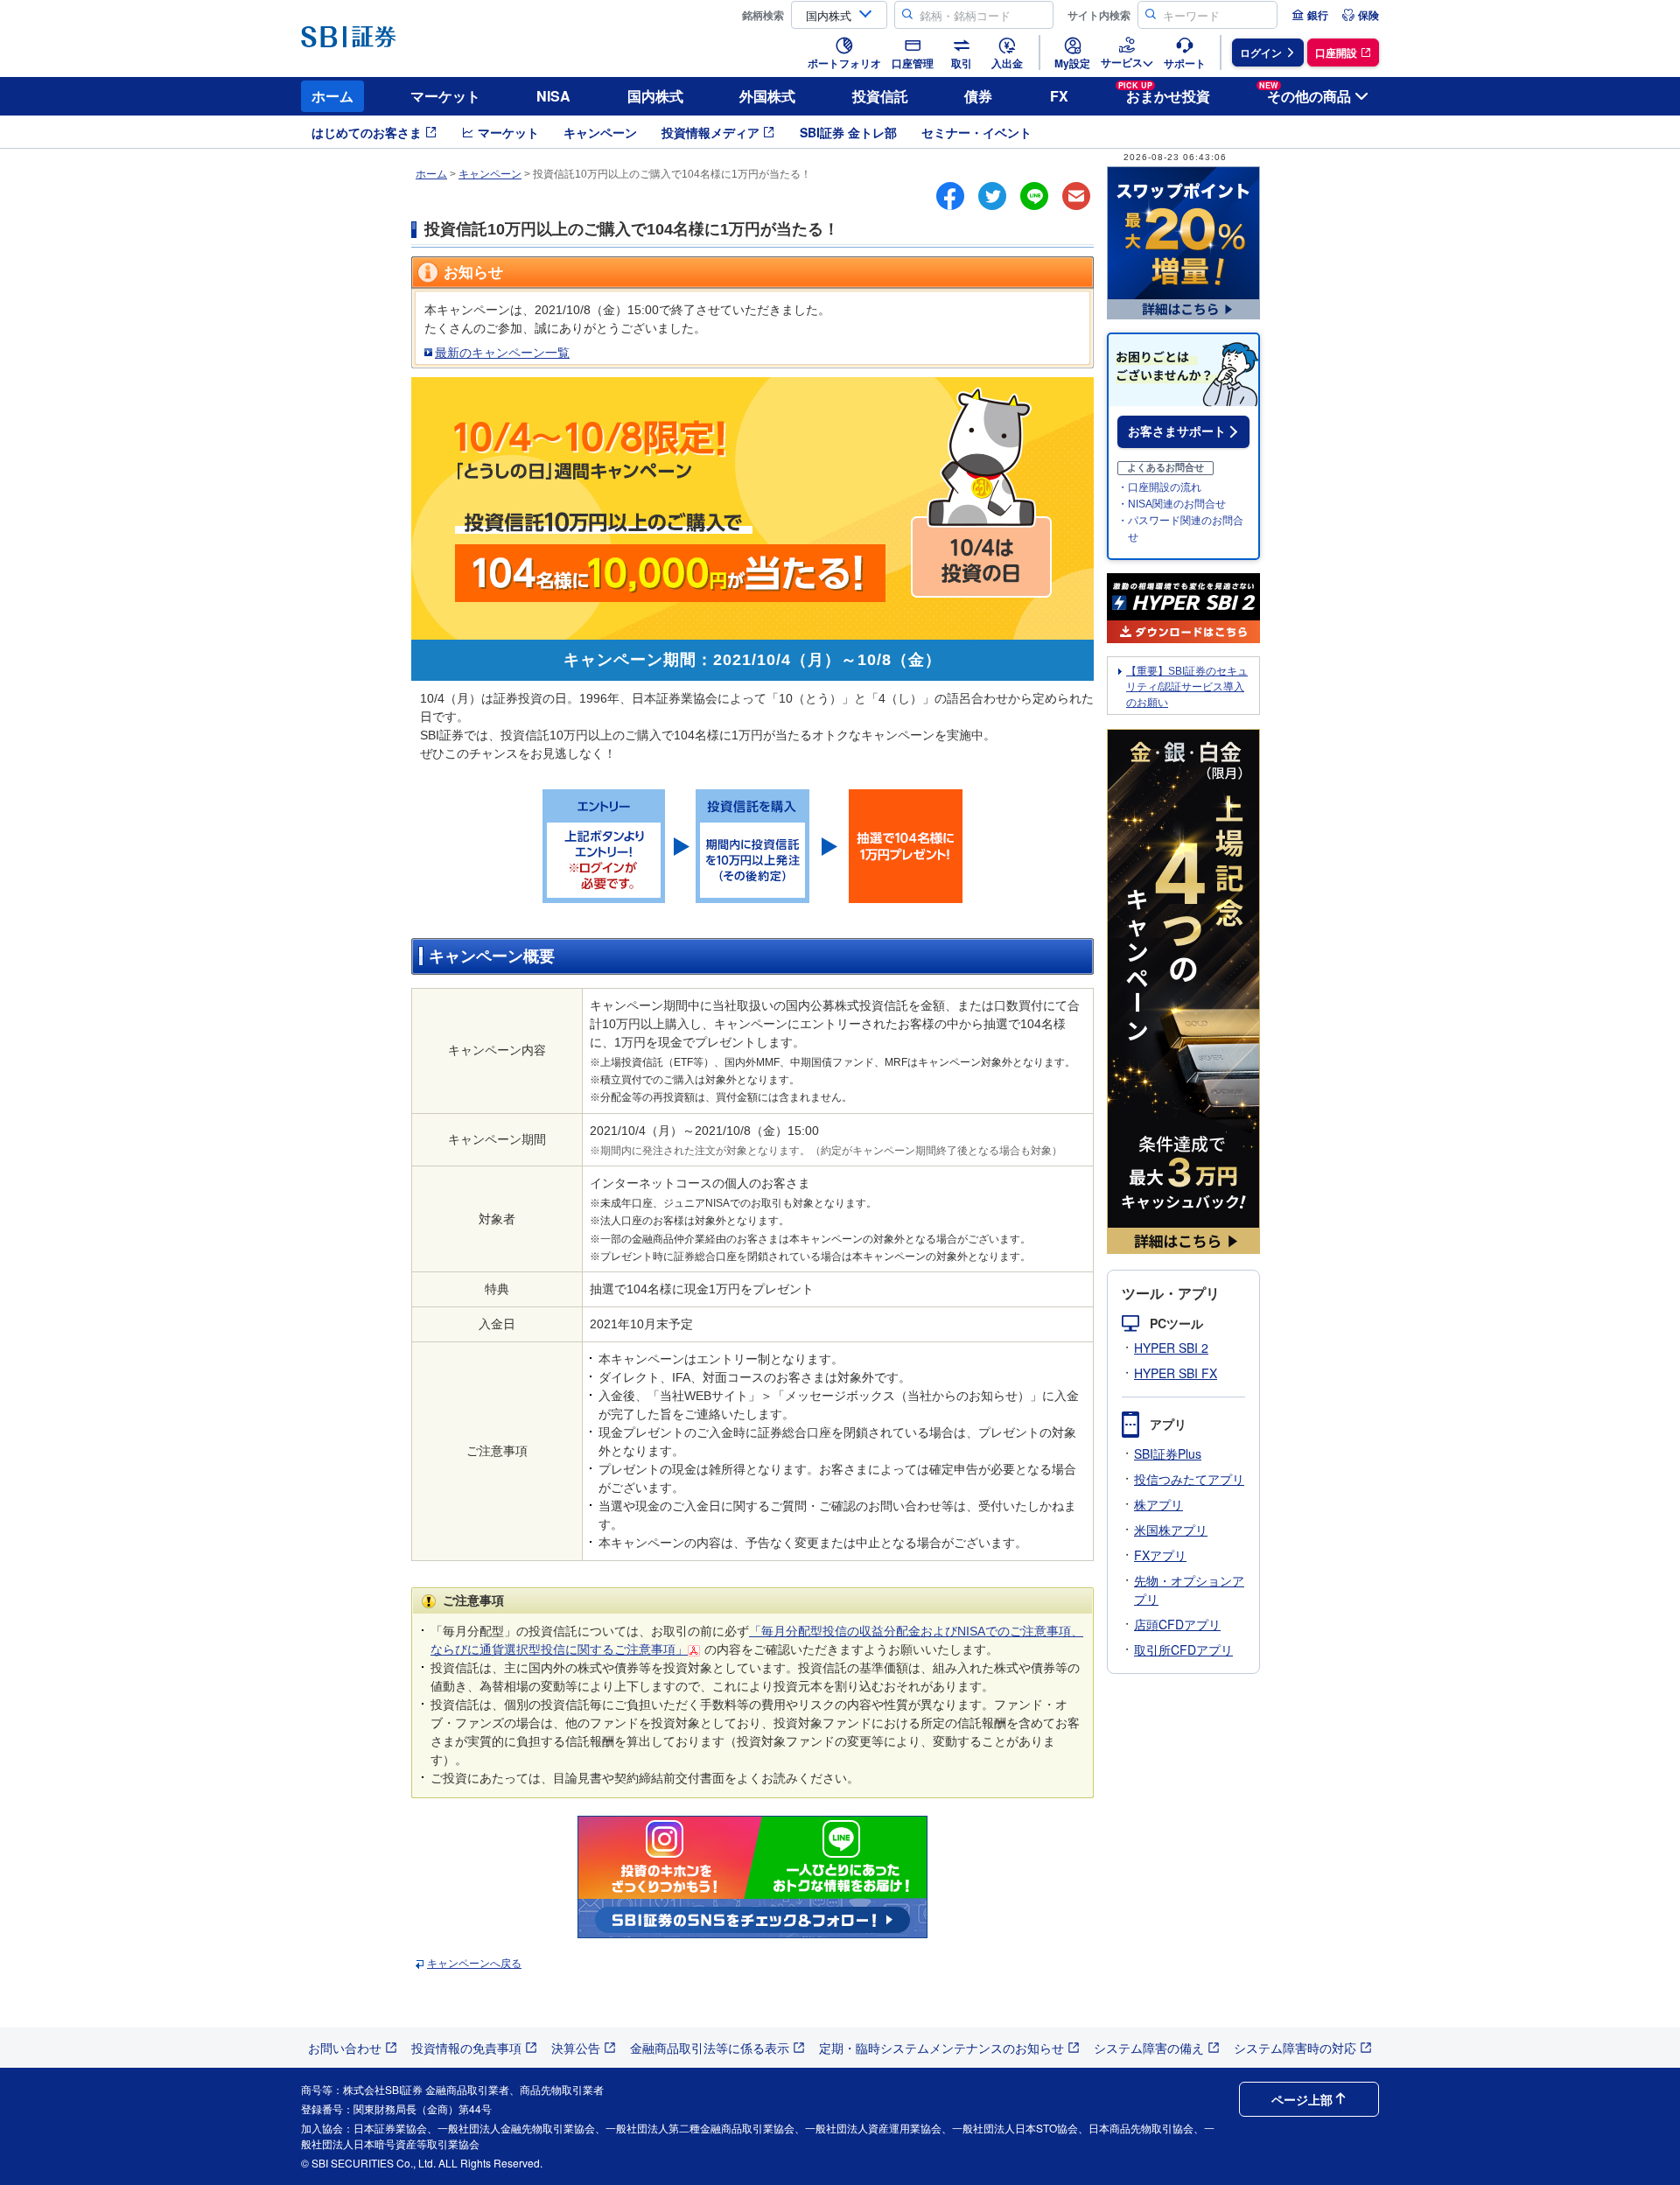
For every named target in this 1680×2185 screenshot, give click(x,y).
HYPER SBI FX (1176, 1373)
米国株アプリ (1171, 1530)
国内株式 (655, 96)
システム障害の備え (1149, 2048)
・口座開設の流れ (1159, 487)
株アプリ (1158, 1504)
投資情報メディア (710, 132)
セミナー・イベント (976, 132)
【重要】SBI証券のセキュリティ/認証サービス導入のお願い (1187, 687)
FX (1059, 96)
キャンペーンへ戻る (474, 1964)
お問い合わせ (345, 2048)
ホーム (332, 96)
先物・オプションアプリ (1189, 1590)
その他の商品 (1305, 93)
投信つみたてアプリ (1189, 1479)
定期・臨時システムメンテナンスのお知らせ (941, 2048)
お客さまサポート (1177, 431)
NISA (553, 96)
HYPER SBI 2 (1171, 1348)
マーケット (445, 96)
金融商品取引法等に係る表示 (710, 2048)
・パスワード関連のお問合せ (1180, 529)
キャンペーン (600, 132)
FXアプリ (1160, 1555)
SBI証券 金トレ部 (848, 132)
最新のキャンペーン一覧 (502, 353)
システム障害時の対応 (1295, 2048)
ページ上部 (1302, 2099)
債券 (978, 96)
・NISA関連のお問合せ (1172, 504)
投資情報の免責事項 (466, 2048)
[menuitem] (1310, 15)
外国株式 (767, 96)
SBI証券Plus (1168, 1453)
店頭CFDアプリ (1177, 1624)
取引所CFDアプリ (1183, 1649)
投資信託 (880, 96)
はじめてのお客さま (367, 132)
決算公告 (576, 2048)
